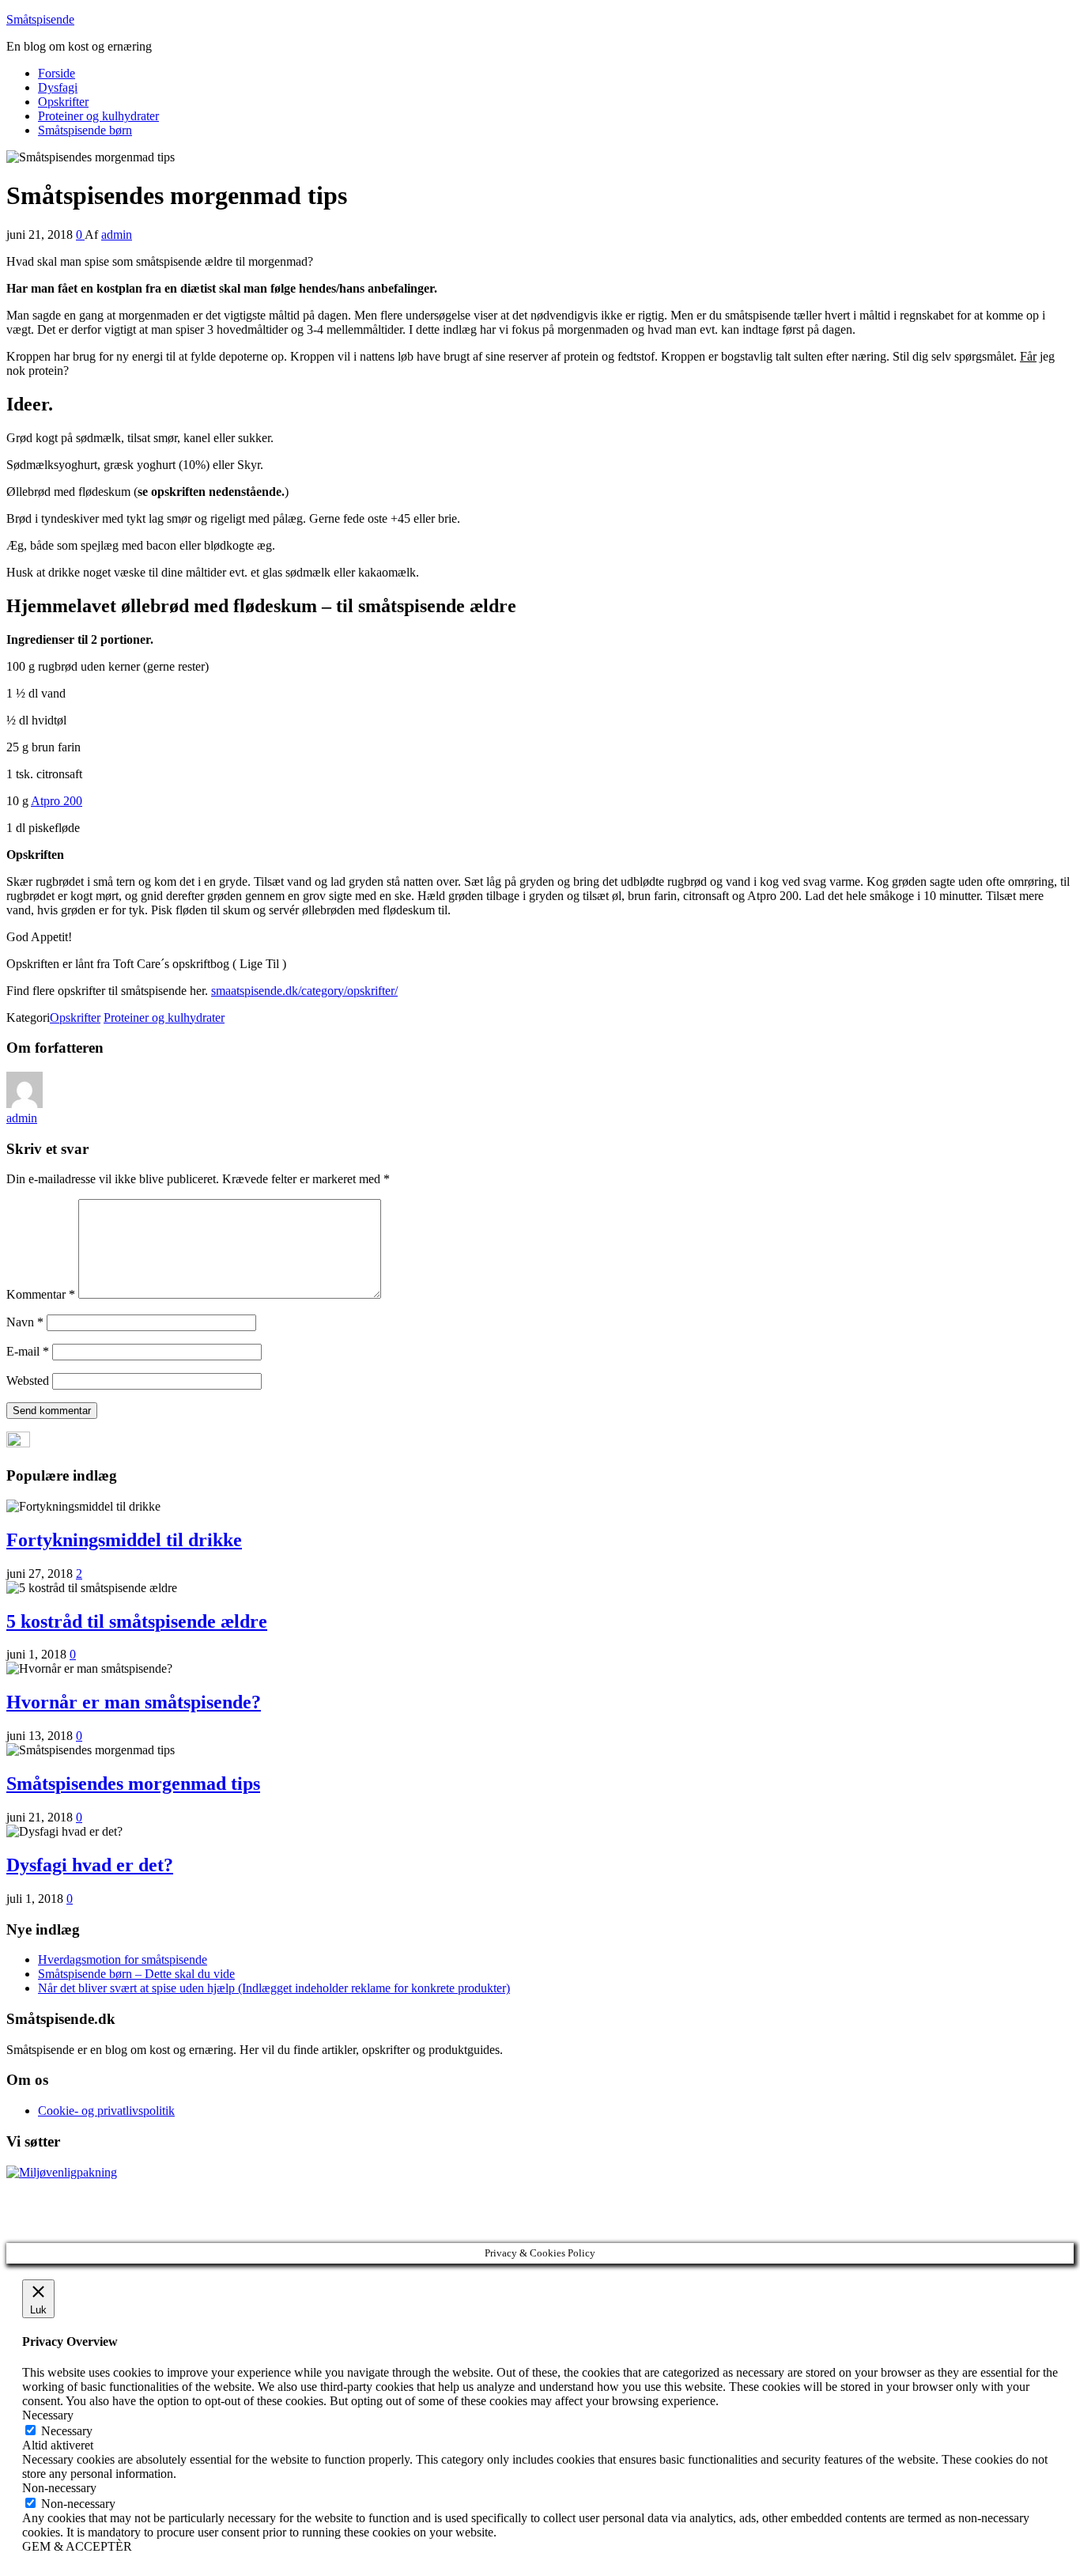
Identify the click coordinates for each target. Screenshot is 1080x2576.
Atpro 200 (57, 801)
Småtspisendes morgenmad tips (133, 1784)
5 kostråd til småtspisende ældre (137, 1621)
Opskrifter (63, 102)
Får (1028, 356)
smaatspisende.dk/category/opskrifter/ (304, 991)
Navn (25, 1322)
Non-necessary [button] (59, 2488)
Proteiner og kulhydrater (98, 116)
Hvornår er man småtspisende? (134, 1702)
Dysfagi (58, 87)
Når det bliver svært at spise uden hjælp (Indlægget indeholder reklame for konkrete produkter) (274, 1988)
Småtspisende (40, 19)
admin (117, 235)
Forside (57, 73)
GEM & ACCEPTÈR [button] (77, 2546)
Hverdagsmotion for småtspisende (123, 1959)
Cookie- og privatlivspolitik (106, 2111)
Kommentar (41, 1294)
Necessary (67, 2431)
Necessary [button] (48, 2415)
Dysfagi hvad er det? (90, 1865)
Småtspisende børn (85, 130)
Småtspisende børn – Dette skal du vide (136, 1974)
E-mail (28, 1351)
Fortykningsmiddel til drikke (124, 1540)
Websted (28, 1381)
